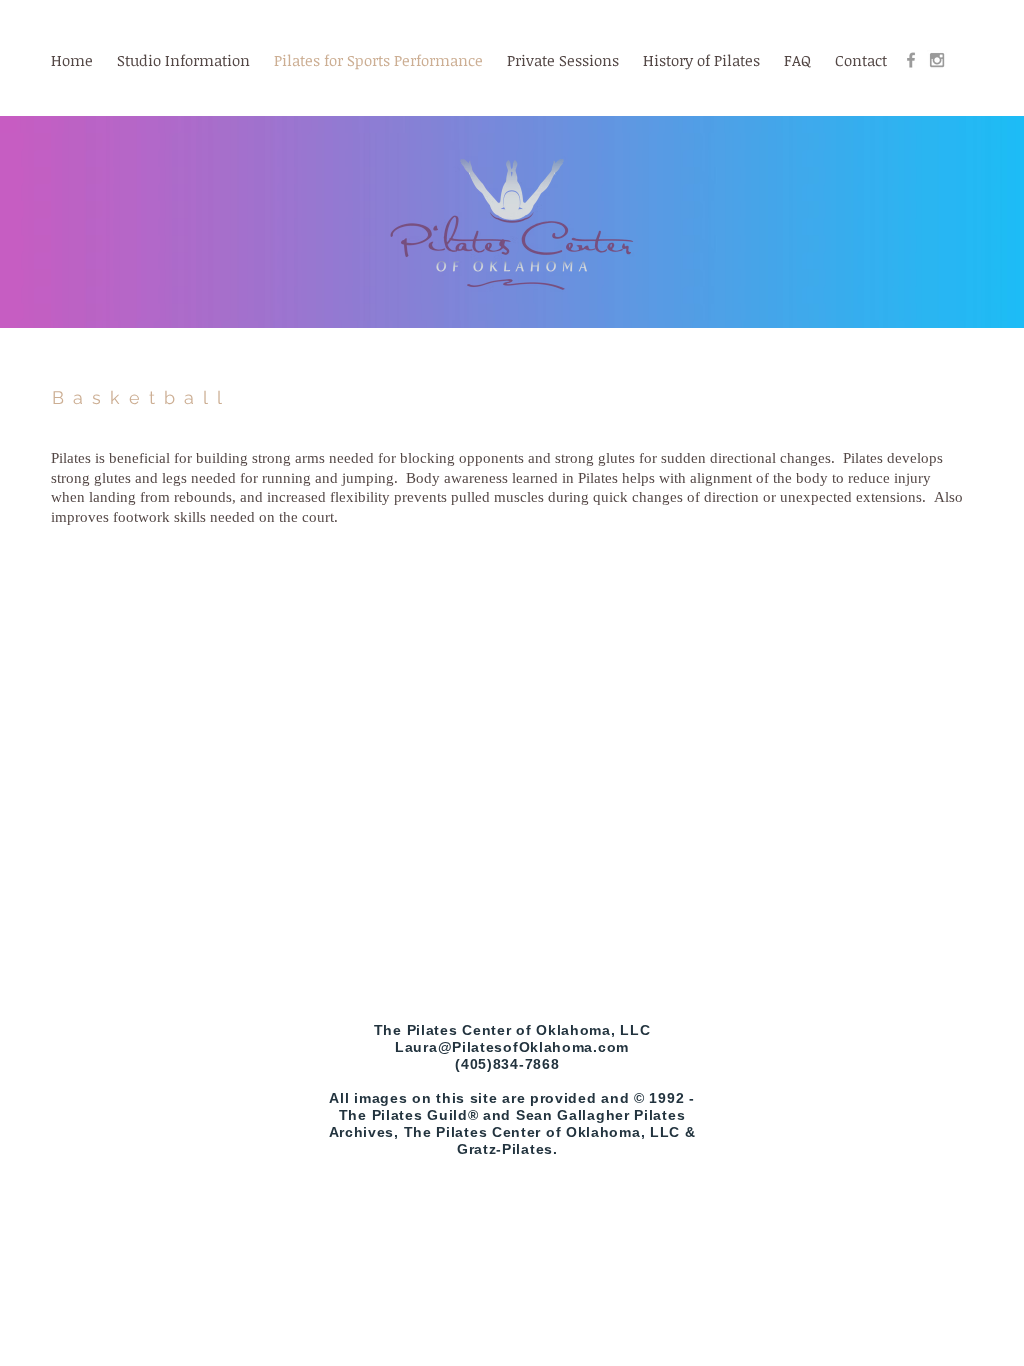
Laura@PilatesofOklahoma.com (512, 1047)
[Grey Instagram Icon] (937, 60)
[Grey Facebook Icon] (911, 60)
